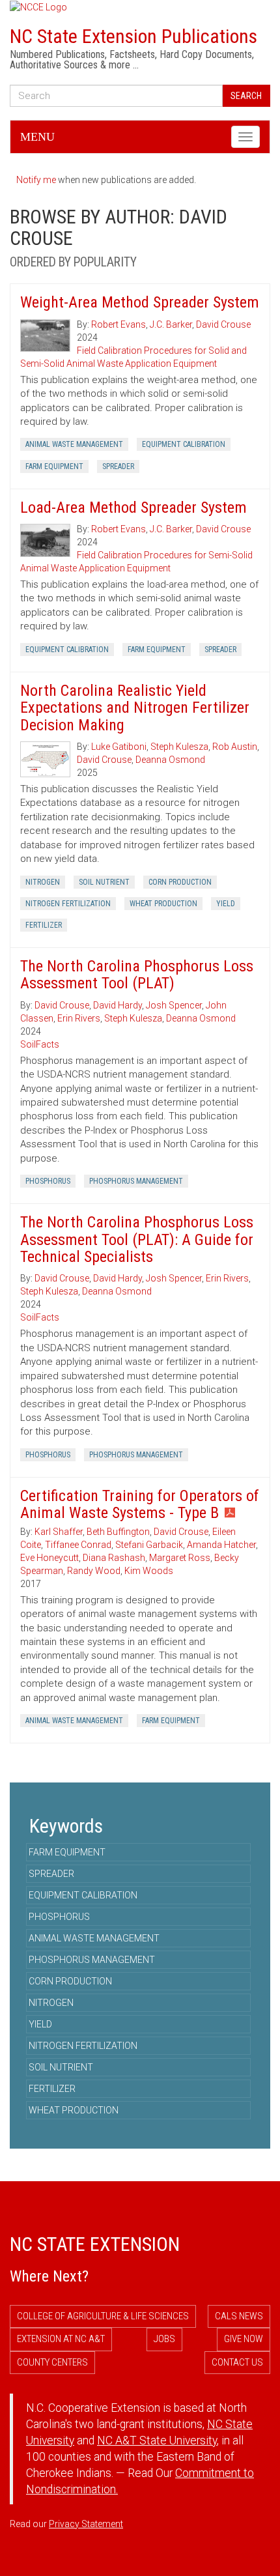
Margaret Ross (180, 1558)
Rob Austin (235, 747)
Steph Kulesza (179, 747)
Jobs (164, 2339)
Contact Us (237, 2362)
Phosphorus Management (136, 1181)
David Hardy (118, 1005)
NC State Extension (95, 2244)
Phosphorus (48, 1181)
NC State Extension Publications (133, 36)
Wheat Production (163, 904)
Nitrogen (43, 882)
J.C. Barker (171, 324)
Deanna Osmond (170, 760)
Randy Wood (94, 1571)
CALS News (239, 2316)
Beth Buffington (118, 1532)
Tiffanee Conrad (78, 1545)
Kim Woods (149, 1571)
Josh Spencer (174, 1005)
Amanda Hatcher (221, 1545)
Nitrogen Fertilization (68, 904)
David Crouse (223, 324)
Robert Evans (119, 324)
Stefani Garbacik (149, 1545)
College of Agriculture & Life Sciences (103, 2316)
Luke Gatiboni (119, 747)
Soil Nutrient (104, 882)
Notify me (36, 180)
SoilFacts (40, 1044)
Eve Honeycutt (49, 1558)
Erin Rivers (79, 1018)
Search (246, 96)
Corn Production (180, 882)
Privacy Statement (86, 2524)
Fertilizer (44, 925)
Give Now (244, 2339)
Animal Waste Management (74, 444)
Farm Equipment (54, 466)
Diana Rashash (114, 1558)
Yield (226, 904)
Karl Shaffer (59, 1532)
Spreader (118, 466)
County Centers (52, 2362)
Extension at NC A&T (61, 2339)
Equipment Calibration (184, 444)
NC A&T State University (157, 2440)
